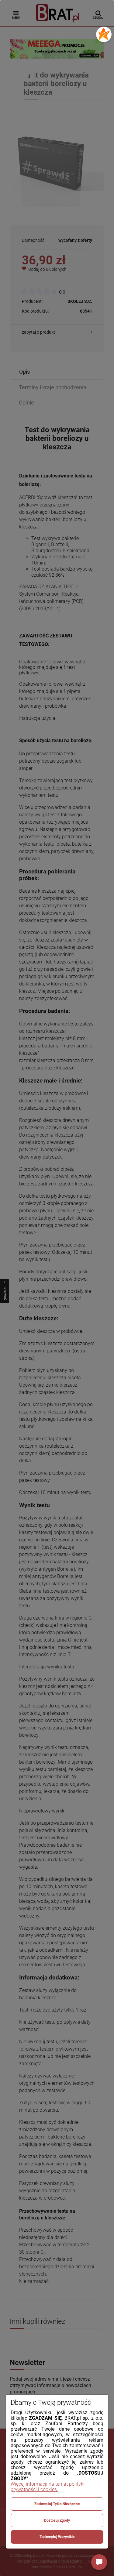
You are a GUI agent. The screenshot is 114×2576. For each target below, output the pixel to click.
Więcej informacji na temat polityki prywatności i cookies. (48, 2487)
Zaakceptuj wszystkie (57, 2537)
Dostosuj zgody (57, 2520)
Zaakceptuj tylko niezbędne (57, 2504)
